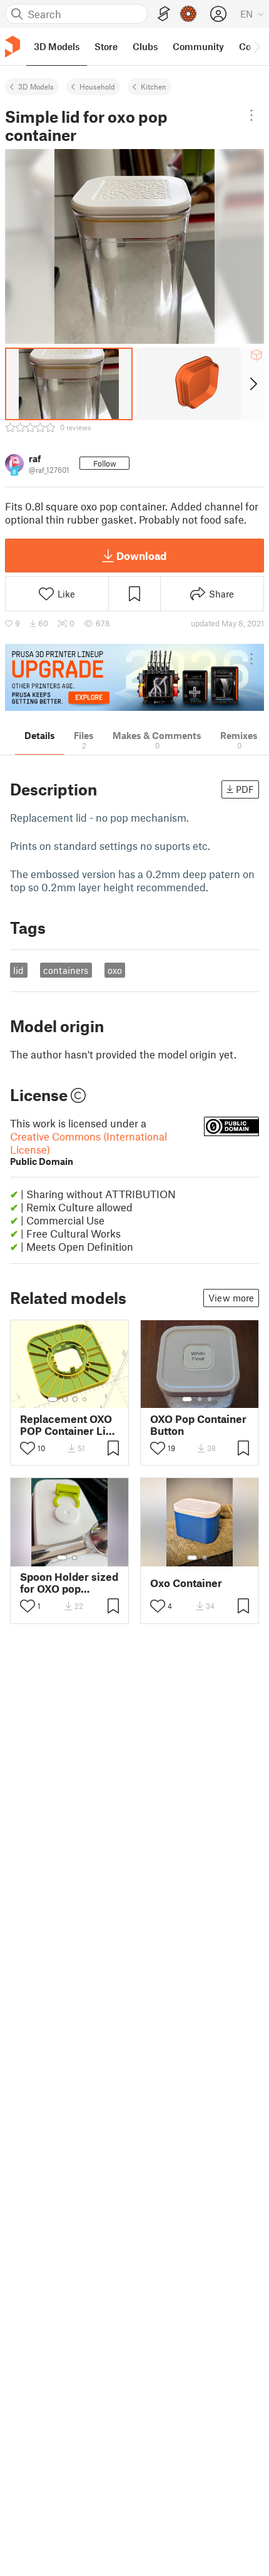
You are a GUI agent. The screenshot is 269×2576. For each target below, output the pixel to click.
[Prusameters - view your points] (188, 14)
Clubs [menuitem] (145, 46)
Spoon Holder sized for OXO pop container (69, 1583)
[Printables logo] (13, 47)
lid (18, 970)
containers (66, 970)
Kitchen (154, 86)
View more (231, 1298)
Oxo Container (186, 1583)
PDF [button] (245, 789)
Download (141, 556)
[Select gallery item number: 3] (75, 1399)
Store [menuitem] (106, 46)
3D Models (36, 86)
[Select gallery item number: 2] (65, 1399)
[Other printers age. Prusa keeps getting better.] (134, 677)
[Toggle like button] (28, 1448)
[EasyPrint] (164, 14)
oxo (115, 970)
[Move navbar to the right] (256, 46)
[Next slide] (252, 384)
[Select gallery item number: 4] (85, 1399)
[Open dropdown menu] (251, 115)
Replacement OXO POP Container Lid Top (66, 1425)
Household (97, 86)
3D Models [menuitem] (57, 46)
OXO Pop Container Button (198, 1425)
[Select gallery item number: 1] (53, 1399)
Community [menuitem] (198, 46)
